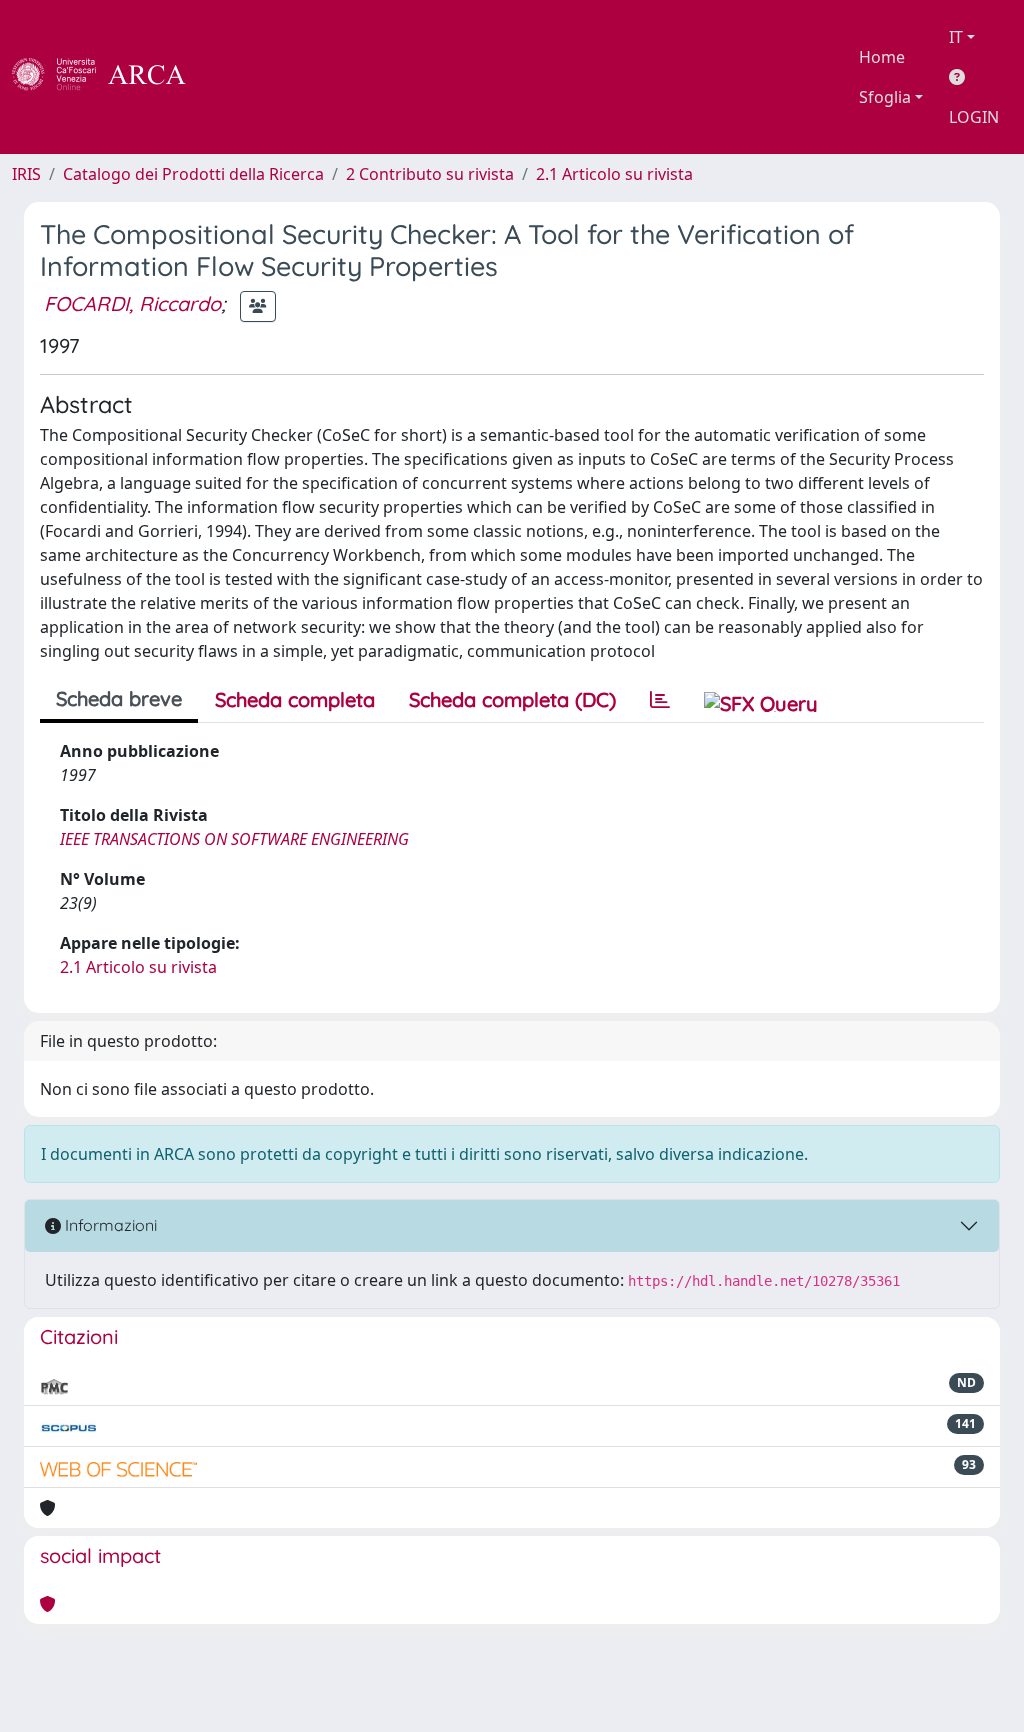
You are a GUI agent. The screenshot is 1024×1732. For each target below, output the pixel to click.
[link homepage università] (240, 77)
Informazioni (109, 1225)
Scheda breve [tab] (119, 698)
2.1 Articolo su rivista (614, 174)
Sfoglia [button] (885, 97)
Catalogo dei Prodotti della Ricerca (193, 174)
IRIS (26, 174)
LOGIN (974, 117)
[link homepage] (110, 77)
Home (882, 57)
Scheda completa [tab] (295, 699)
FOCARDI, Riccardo (132, 303)
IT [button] (956, 37)
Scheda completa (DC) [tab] (512, 699)
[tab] (660, 700)
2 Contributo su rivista (430, 174)
